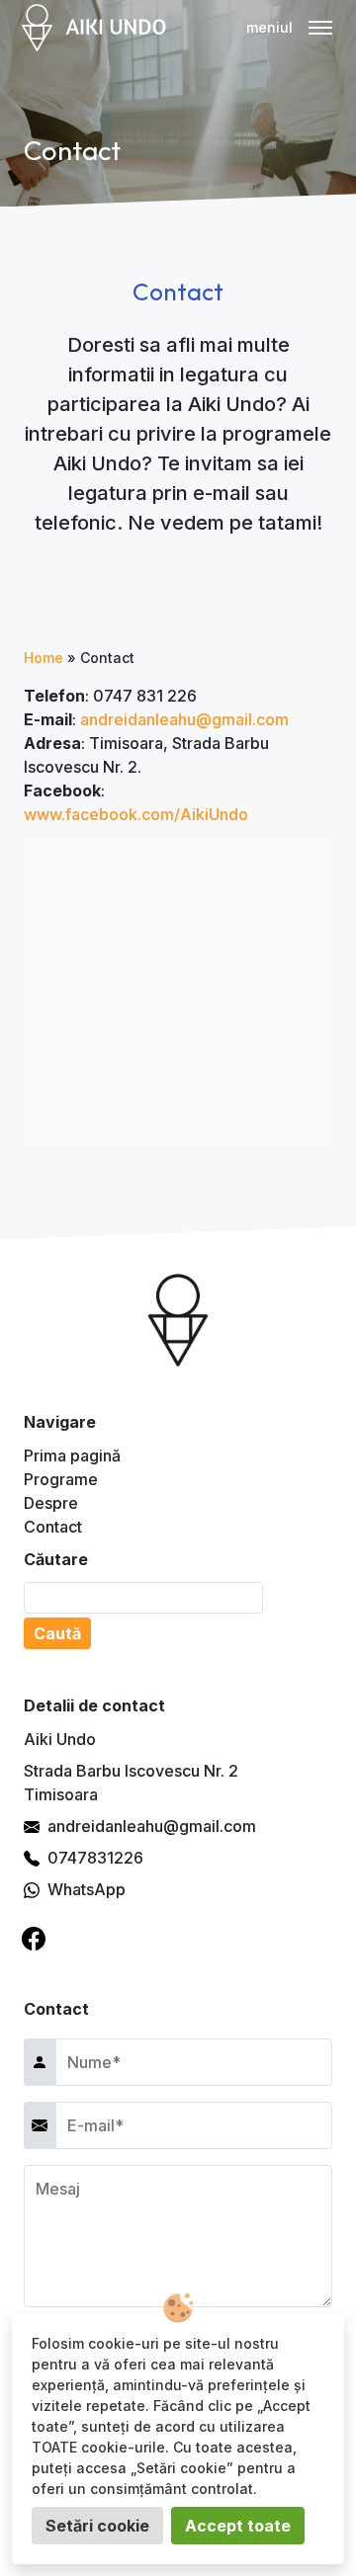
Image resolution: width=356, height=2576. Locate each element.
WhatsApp (87, 1889)
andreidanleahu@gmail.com (184, 719)
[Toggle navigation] (293, 28)
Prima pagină (72, 1455)
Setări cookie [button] (97, 2526)
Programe (61, 1479)
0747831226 (95, 1858)
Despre (51, 1503)
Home (44, 658)
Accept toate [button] (238, 2526)
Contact (53, 1527)
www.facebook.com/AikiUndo (136, 814)
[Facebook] (34, 1939)
